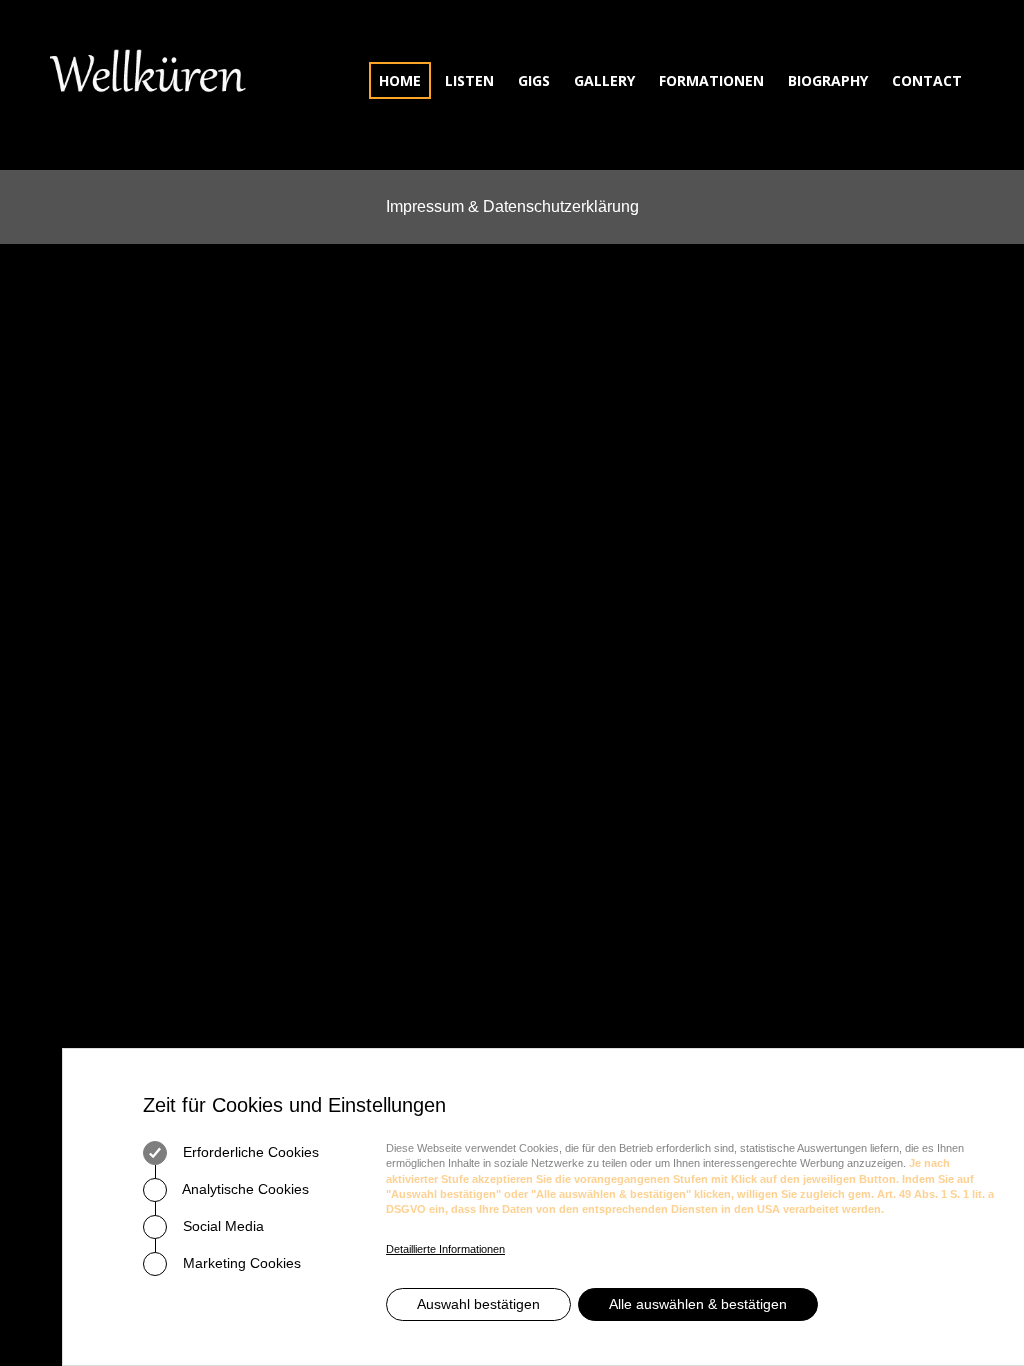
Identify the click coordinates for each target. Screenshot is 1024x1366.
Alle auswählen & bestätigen (698, 1304)
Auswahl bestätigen (478, 1304)
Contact (927, 80)
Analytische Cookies (244, 1189)
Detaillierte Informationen (445, 1249)
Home (400, 80)
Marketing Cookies (240, 1263)
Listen (469, 80)
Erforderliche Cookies (249, 1152)
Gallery (604, 80)
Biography (828, 80)
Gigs (534, 80)
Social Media (221, 1226)
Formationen (711, 80)
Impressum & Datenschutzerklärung (512, 206)
